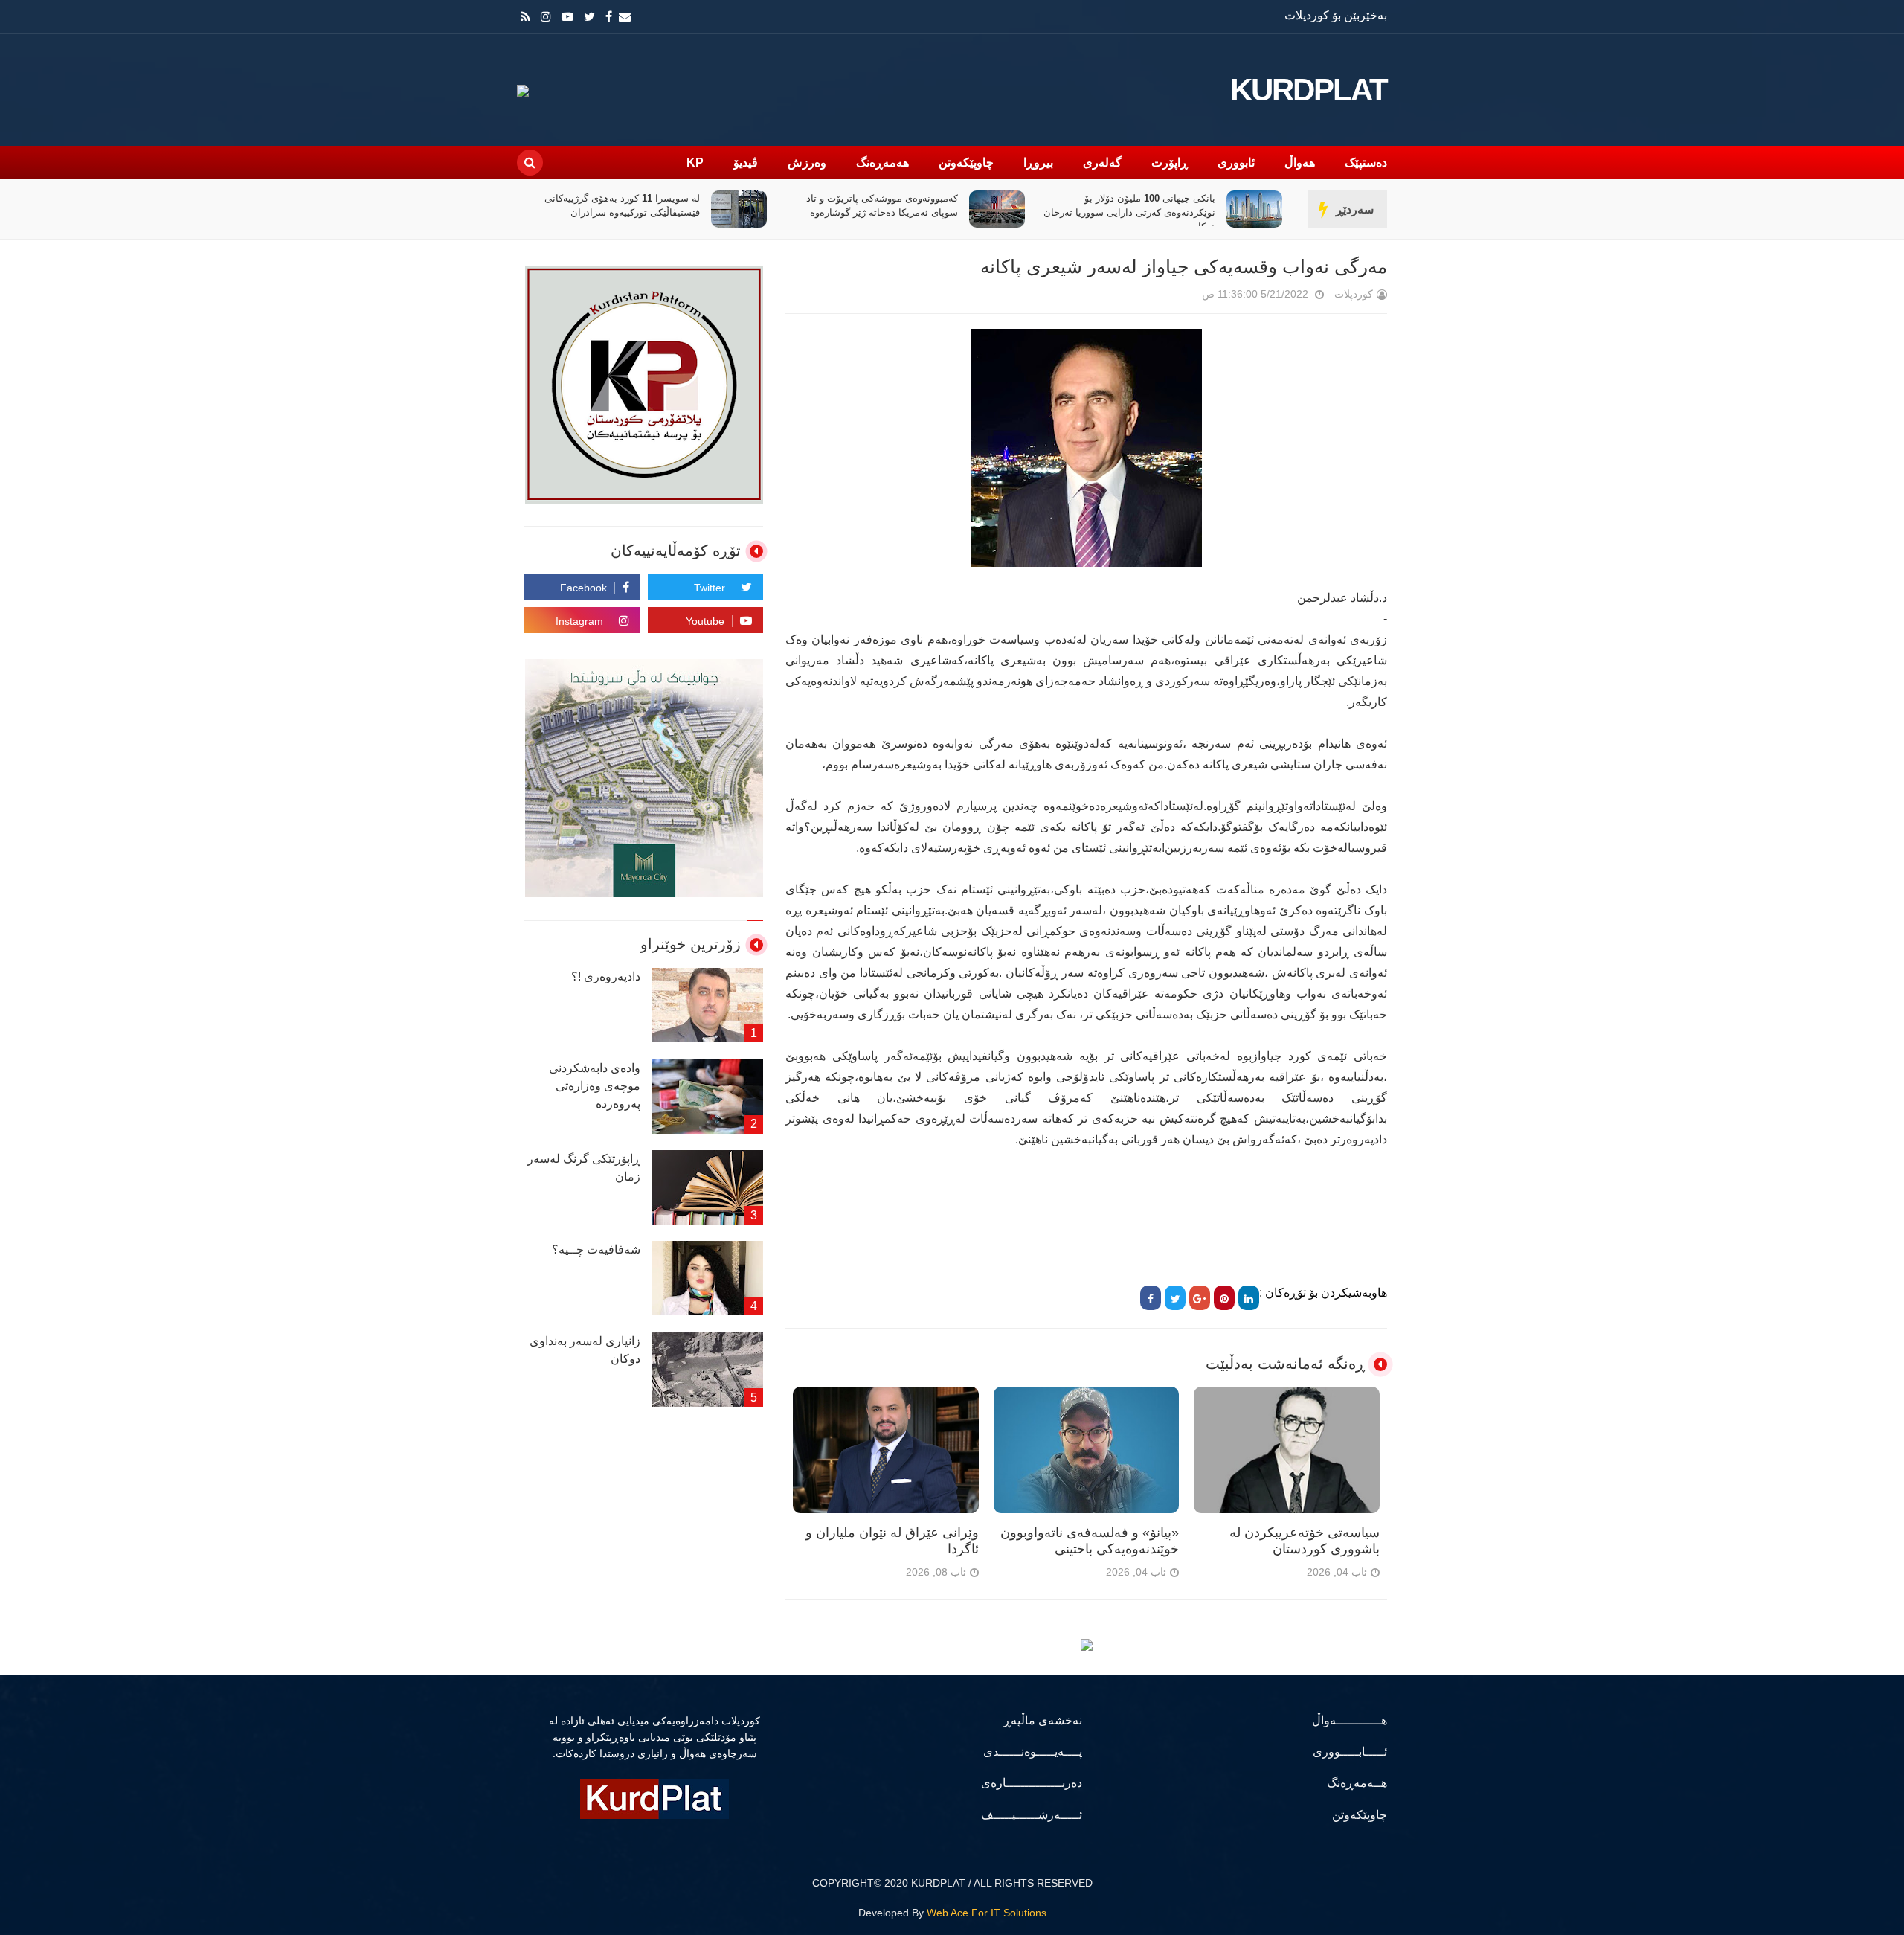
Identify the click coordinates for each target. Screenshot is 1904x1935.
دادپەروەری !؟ (606, 976)
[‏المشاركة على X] (1175, 1298)
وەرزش (807, 163)
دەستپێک (1366, 163)
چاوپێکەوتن (966, 163)
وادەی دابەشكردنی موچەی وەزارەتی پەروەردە (595, 1086)
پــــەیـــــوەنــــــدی (1033, 1752)
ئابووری (1236, 163)
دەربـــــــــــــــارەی (1032, 1783)
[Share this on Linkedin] (1249, 1298)
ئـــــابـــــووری (1350, 1752)
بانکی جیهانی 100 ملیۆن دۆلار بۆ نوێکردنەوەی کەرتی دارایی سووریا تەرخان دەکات (1129, 212)
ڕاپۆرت (1170, 163)
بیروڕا (1038, 163)
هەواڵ (1300, 163)
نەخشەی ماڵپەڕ (1043, 1720)
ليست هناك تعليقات (1181, 297)
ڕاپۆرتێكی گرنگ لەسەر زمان (584, 1168)
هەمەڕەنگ (882, 163)
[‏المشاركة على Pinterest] (1224, 1298)
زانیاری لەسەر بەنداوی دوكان (585, 1350)
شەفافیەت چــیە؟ (596, 1249)
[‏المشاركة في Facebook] (1151, 1298)
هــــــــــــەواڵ (1350, 1720)
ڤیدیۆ (746, 163)
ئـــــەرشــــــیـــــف (1032, 1815)
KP (695, 163)
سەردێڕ (1355, 209)
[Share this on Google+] (1200, 1298)
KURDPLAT (1309, 90)
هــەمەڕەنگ (1357, 1783)
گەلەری (1102, 163)
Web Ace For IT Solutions (987, 1913)
